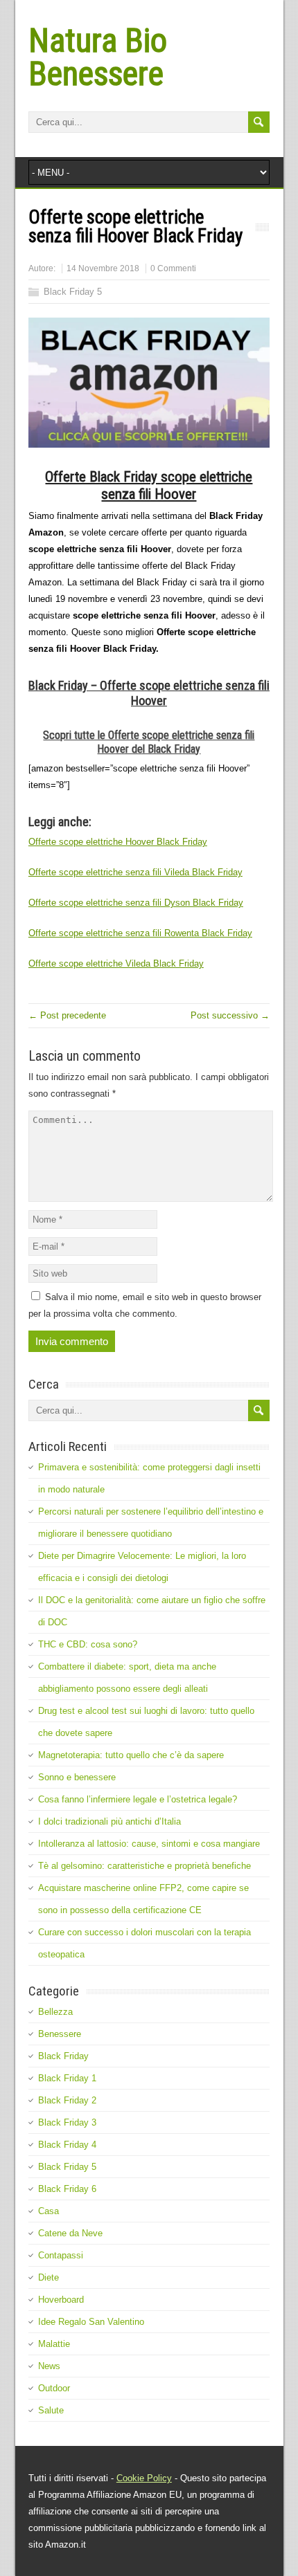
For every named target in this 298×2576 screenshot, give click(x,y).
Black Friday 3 (67, 2122)
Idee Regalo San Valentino (91, 2322)
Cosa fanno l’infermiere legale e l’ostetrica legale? (138, 1799)
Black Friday (63, 2056)
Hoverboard (61, 2300)
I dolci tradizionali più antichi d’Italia (109, 1821)
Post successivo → (230, 1015)
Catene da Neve (70, 2233)
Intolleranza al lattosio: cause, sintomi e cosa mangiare (149, 1844)
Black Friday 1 (67, 2078)
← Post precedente (67, 1015)
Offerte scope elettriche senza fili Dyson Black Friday (136, 903)
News (49, 2366)
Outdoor (54, 2388)
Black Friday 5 (73, 292)
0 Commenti (173, 268)
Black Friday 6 (67, 2189)
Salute (51, 2410)
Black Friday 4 (67, 2145)
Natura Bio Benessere (98, 57)
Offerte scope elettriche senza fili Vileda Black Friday (135, 872)
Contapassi (61, 2255)
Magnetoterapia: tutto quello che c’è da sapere (131, 1755)
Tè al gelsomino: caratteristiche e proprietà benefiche (144, 1866)
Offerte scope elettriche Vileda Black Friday (116, 963)
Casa (49, 2211)
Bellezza (55, 2012)
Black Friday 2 (67, 2100)
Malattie (54, 2344)
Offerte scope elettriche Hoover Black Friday (118, 842)
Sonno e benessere (77, 1777)
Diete (49, 2277)
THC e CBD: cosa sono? (88, 1644)
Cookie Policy (144, 2478)
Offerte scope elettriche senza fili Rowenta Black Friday (140, 933)
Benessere (60, 2034)
